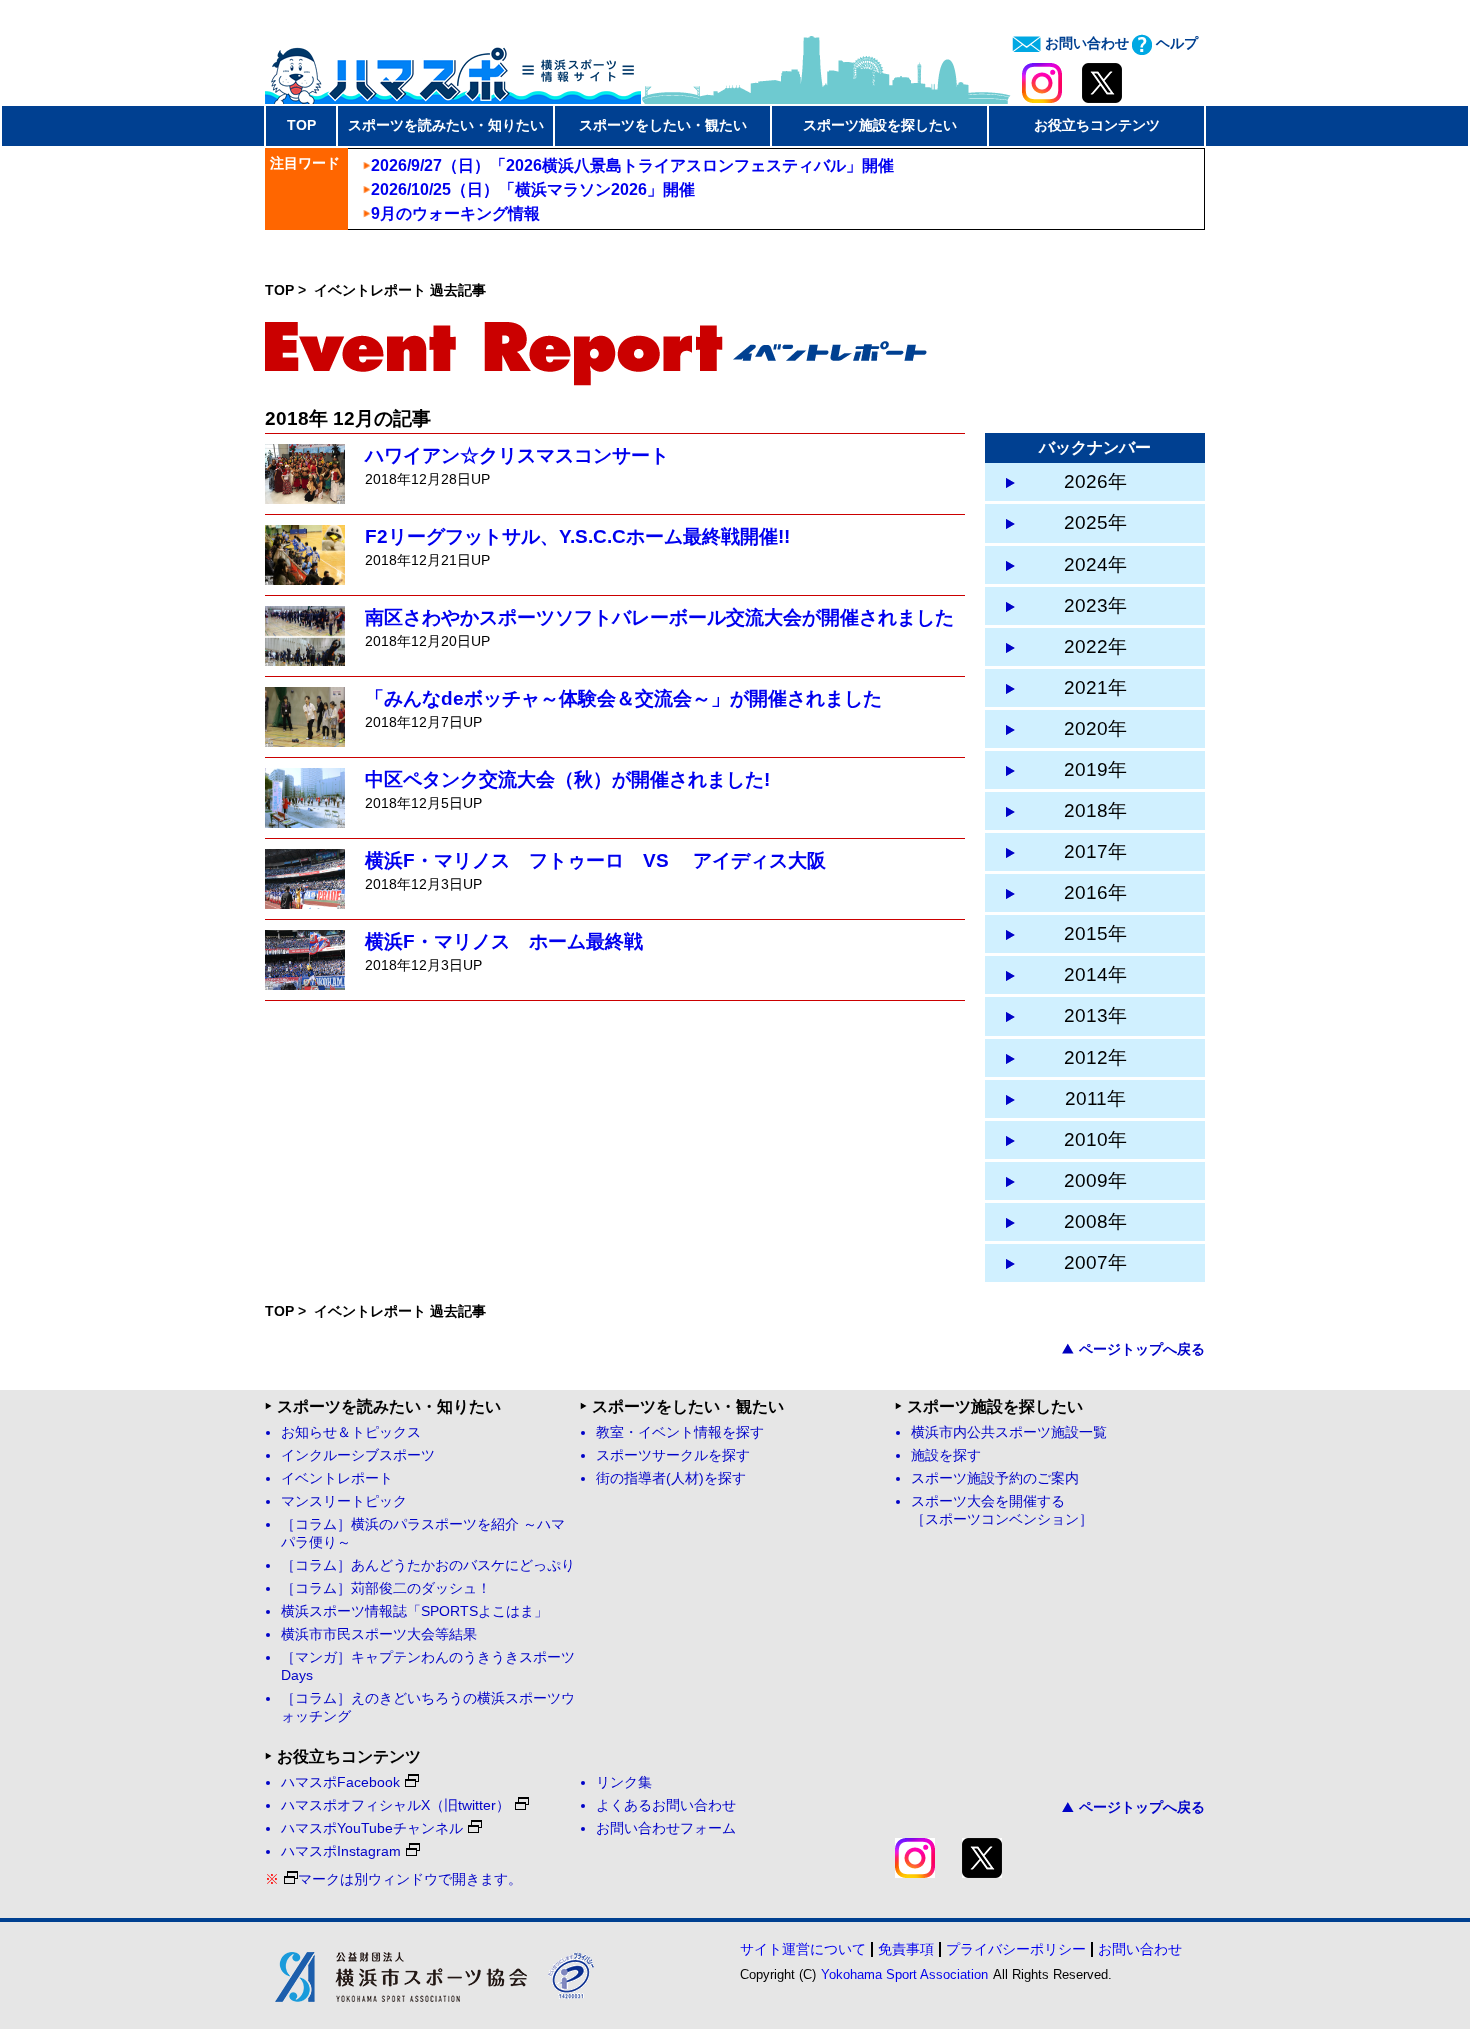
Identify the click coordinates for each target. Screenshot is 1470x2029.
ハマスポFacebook (340, 1782)
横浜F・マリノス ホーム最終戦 (504, 941)
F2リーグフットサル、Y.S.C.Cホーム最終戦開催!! (577, 536)
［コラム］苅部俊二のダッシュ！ (386, 1588)
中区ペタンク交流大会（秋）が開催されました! (567, 779)
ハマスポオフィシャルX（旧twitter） (395, 1805)
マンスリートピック (344, 1501)
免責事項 (906, 1949)
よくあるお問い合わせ (666, 1805)
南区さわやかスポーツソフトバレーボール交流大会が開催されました (659, 617)
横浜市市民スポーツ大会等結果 (379, 1634)
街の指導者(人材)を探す (671, 1478)
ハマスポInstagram (341, 1851)
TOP (301, 125)
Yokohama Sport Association (904, 1974)
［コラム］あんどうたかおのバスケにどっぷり (428, 1565)
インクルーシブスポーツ (358, 1455)
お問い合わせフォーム (666, 1828)
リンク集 (624, 1782)
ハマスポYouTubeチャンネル (372, 1828)
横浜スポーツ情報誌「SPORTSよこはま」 (414, 1611)
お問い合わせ (1085, 43)
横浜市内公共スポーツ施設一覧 (1009, 1432)
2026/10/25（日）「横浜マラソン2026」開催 (533, 189)
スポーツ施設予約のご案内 (995, 1478)
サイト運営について (803, 1949)
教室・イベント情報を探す (680, 1432)
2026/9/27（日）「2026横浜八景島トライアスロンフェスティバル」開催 (632, 165)
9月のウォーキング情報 (455, 213)
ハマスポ (453, 69)
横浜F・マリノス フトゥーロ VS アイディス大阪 (595, 860)
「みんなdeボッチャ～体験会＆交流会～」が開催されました (623, 698)
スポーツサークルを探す (673, 1455)
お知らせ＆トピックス (351, 1432)
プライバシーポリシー (1016, 1949)
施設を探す (946, 1455)
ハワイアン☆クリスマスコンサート (517, 455)
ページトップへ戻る (1142, 1349)
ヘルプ (1175, 43)
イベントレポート (337, 1478)
